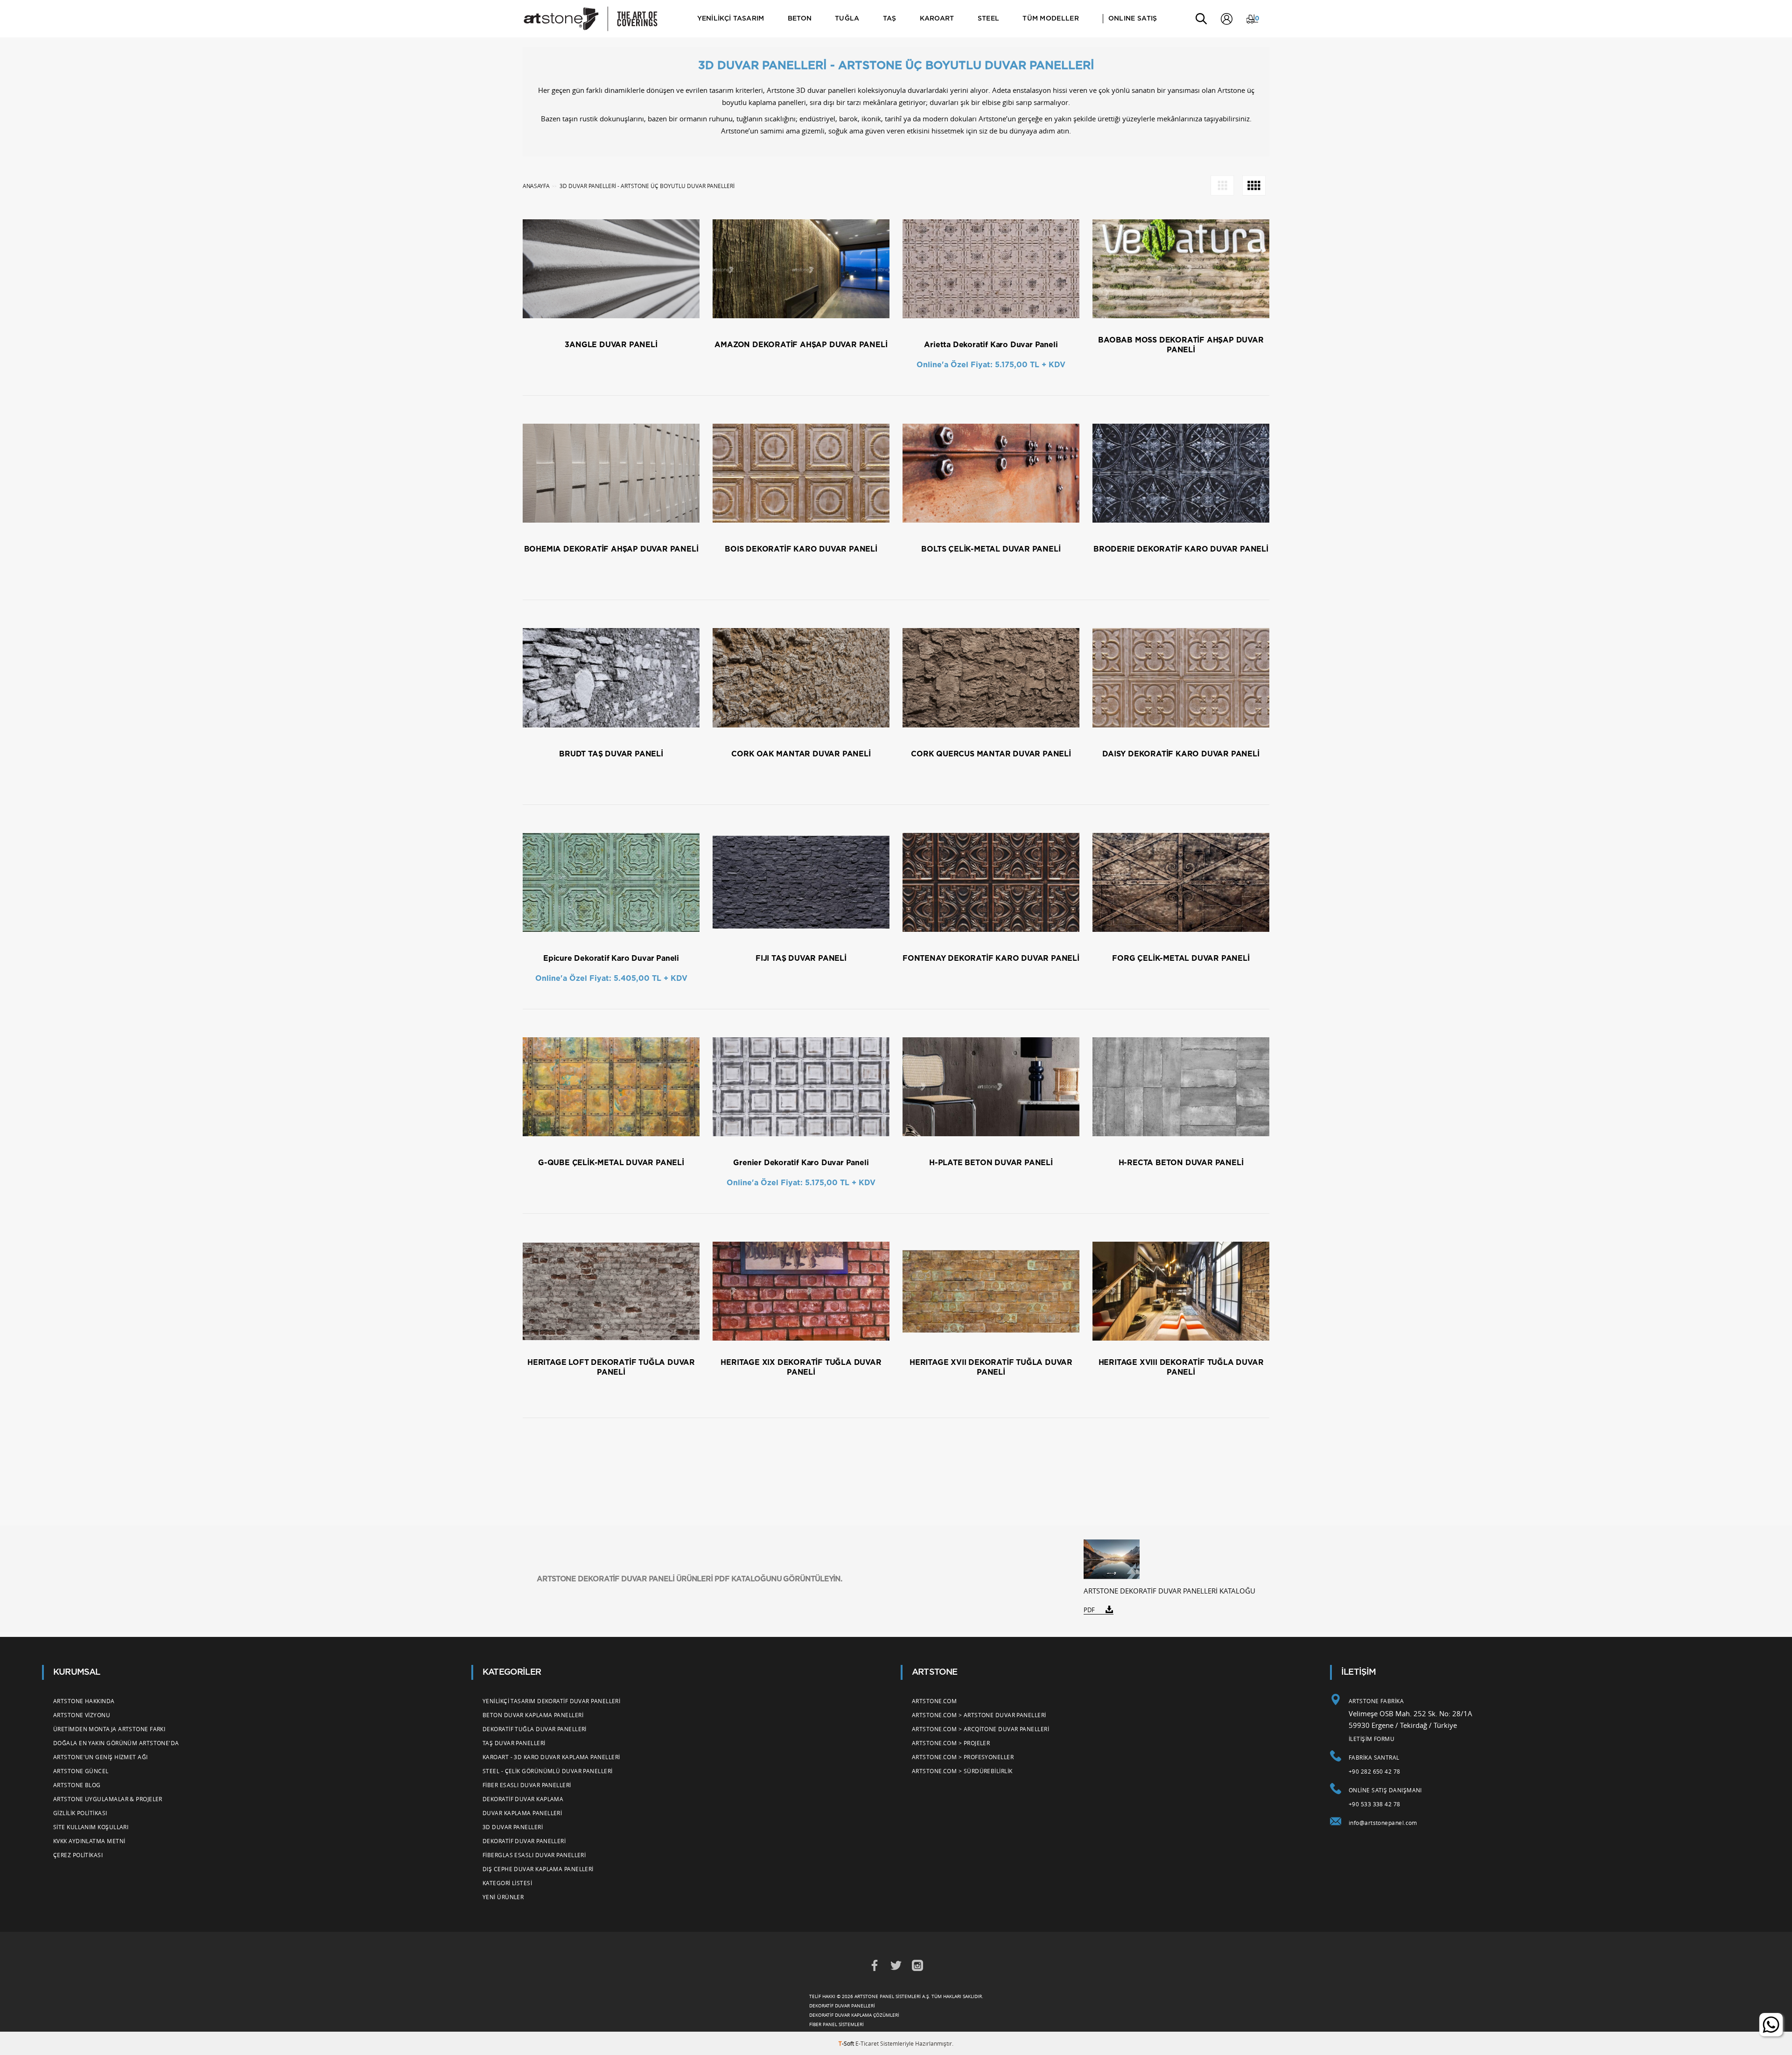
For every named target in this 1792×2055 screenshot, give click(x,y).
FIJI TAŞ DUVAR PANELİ (801, 958)
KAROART (937, 19)
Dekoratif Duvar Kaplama (523, 1799)
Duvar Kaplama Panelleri (522, 1813)
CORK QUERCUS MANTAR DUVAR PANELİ (991, 754)
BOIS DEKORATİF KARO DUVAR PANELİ (801, 549)
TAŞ (890, 19)
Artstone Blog (77, 1785)
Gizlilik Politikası (80, 1813)
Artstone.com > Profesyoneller (963, 1757)
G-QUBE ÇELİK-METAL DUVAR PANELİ (611, 1163)
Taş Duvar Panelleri (514, 1743)
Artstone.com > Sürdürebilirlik (962, 1771)
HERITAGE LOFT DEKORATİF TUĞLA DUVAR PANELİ (611, 1367)
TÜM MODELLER (1051, 19)
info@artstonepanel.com (1383, 1823)
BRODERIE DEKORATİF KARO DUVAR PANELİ (1181, 549)
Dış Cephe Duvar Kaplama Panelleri (538, 1869)
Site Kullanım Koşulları (91, 1827)
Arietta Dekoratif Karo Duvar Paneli (991, 345)
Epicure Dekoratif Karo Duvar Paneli (611, 958)
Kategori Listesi (507, 1883)
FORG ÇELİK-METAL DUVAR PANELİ (1181, 958)
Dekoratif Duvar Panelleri (524, 1841)
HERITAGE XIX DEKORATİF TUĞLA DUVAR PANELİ (801, 1367)
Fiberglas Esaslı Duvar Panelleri (534, 1855)
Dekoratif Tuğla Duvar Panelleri (535, 1729)
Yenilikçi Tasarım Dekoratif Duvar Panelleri (551, 1701)
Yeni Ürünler (503, 1897)
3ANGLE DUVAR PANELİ (611, 345)
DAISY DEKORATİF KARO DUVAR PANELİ (1181, 754)
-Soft (847, 2043)
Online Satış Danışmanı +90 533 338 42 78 (1385, 1797)
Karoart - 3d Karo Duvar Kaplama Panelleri (551, 1757)
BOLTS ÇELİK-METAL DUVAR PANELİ (991, 549)
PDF (1089, 1610)
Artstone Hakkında (84, 1701)
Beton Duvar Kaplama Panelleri (533, 1715)
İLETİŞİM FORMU (1372, 1739)
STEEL (989, 19)
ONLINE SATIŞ (1133, 19)
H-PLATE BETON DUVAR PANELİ (991, 1163)
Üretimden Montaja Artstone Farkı (109, 1729)
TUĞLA (847, 19)
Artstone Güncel (81, 1771)
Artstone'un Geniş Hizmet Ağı (101, 1757)
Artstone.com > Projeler (951, 1743)
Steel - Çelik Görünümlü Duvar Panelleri (548, 1771)
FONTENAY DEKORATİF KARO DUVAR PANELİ (991, 958)
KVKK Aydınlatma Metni (89, 1841)
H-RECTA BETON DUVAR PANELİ (1181, 1163)
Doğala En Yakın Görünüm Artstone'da (116, 1743)
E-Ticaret (867, 2043)
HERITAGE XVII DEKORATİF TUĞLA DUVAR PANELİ (991, 1367)
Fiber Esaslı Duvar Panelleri (527, 1785)
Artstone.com (934, 1701)
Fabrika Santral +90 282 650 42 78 (1375, 1764)
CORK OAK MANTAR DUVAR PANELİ (801, 754)
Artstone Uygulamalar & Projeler (108, 1799)
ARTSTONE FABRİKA (1376, 1701)
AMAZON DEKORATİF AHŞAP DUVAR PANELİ (801, 345)
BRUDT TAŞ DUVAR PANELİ (611, 754)
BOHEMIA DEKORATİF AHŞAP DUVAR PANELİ (611, 549)
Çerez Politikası (78, 1855)
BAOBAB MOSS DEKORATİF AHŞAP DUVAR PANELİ (1181, 345)
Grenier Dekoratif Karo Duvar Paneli (801, 1163)
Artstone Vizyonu (82, 1715)
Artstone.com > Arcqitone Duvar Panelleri (980, 1729)
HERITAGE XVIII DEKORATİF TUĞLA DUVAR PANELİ (1181, 1367)
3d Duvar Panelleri (513, 1827)
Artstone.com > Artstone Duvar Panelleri (979, 1715)
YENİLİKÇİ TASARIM (731, 19)
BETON (800, 19)
